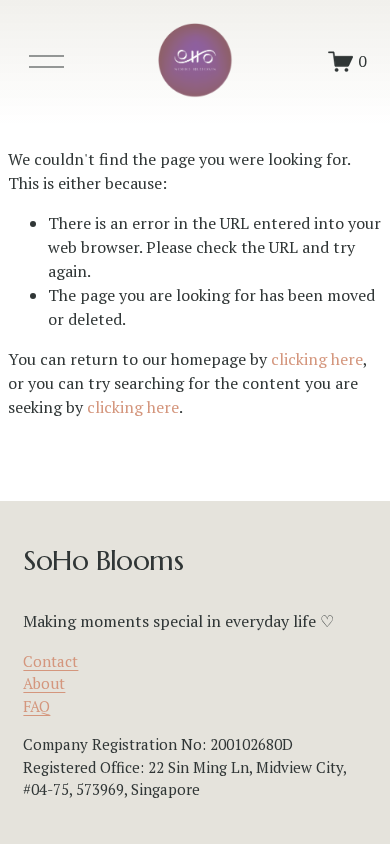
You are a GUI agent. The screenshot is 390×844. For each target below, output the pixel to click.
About (44, 683)
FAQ (36, 706)
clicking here (317, 359)
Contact (50, 661)
